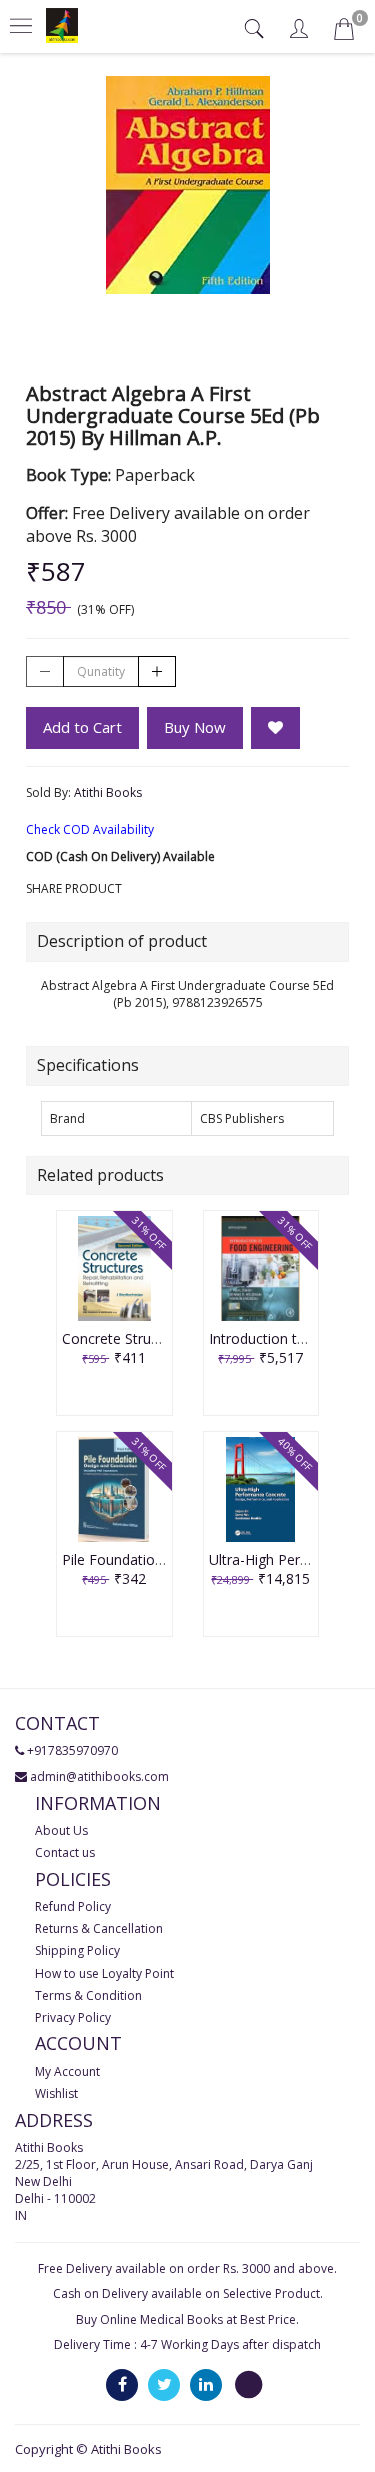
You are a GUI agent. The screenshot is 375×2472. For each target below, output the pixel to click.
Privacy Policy (73, 2017)
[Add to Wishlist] (275, 728)
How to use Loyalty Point (104, 1973)
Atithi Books (108, 792)
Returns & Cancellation (99, 1928)
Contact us (65, 1852)
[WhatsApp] (248, 2383)
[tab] (256, 28)
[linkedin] (206, 2383)
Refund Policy (73, 1906)
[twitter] (164, 2383)
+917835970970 (72, 1750)
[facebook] (122, 2383)
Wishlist (56, 2093)
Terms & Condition (88, 1995)
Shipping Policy (77, 1950)
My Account (67, 2071)
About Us (61, 1830)
